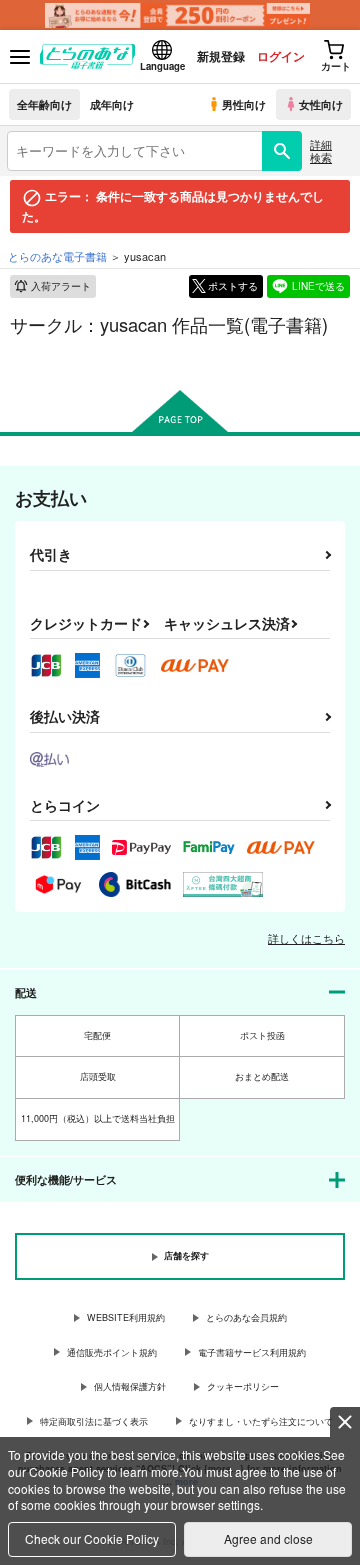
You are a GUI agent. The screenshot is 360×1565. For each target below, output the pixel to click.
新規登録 (221, 56)
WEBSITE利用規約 (126, 1317)
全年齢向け (44, 104)
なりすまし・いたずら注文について (261, 1421)
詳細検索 (321, 150)
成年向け (112, 104)
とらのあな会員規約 (246, 1317)
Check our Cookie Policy (92, 1538)
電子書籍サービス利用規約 (252, 1352)
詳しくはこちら (306, 938)
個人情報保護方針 (130, 1386)
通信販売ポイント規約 (112, 1352)
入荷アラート (61, 286)
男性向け (244, 104)
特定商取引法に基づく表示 (94, 1421)
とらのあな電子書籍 (57, 256)
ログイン (281, 56)
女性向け (321, 104)
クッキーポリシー (243, 1386)
